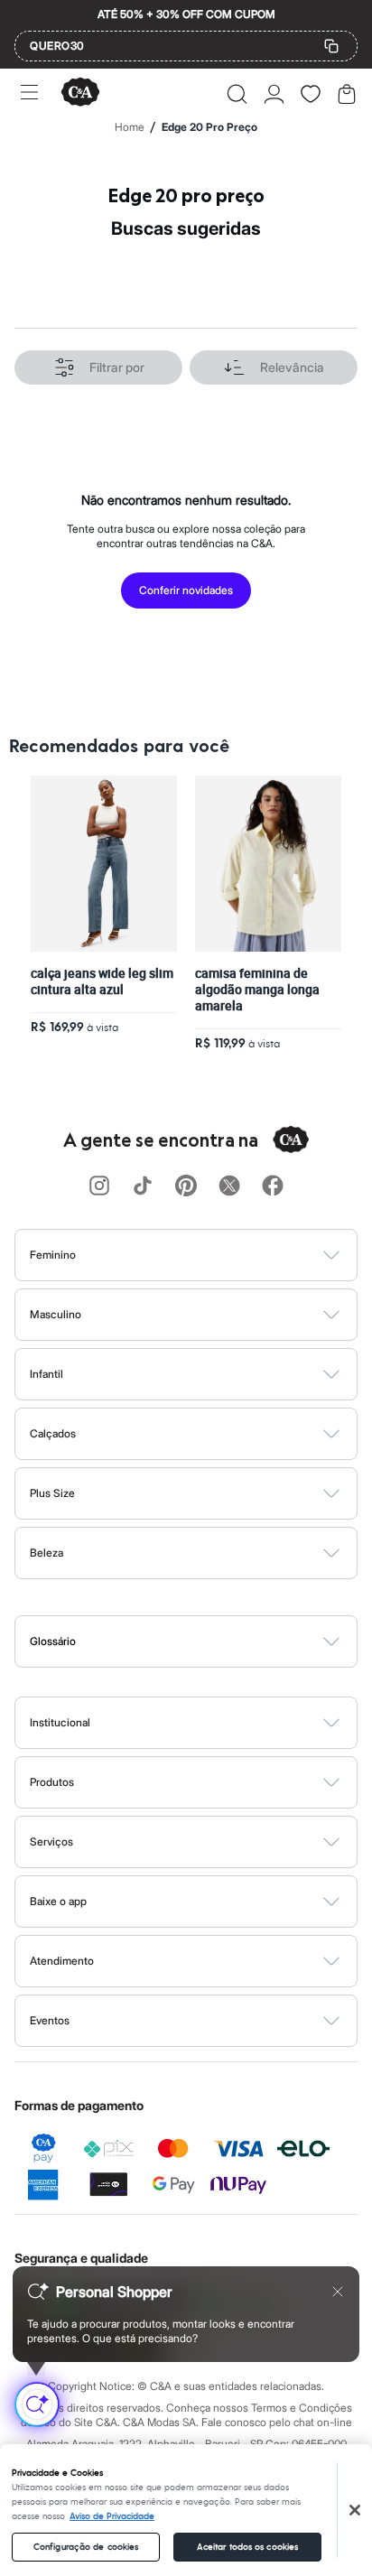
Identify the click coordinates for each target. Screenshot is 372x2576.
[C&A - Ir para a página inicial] (80, 93)
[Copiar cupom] (331, 46)
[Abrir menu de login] (274, 94)
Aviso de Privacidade (112, 2516)
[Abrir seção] (216, 1255)
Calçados (53, 1433)
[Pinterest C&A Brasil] (186, 1187)
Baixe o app (58, 1901)
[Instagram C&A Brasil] (99, 1187)
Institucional (60, 1722)
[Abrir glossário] (209, 1641)
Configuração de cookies (86, 2547)
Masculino (56, 1314)
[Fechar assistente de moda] (338, 2292)
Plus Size (52, 1493)
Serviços (51, 1841)
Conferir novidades (186, 590)
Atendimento (62, 1961)
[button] (237, 94)
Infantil (46, 1374)
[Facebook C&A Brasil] (273, 1187)
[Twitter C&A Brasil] (229, 1187)
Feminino (53, 1255)
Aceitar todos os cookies (247, 2547)
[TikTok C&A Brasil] (143, 1187)
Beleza (46, 1553)
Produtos (52, 1782)
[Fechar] (355, 2510)
